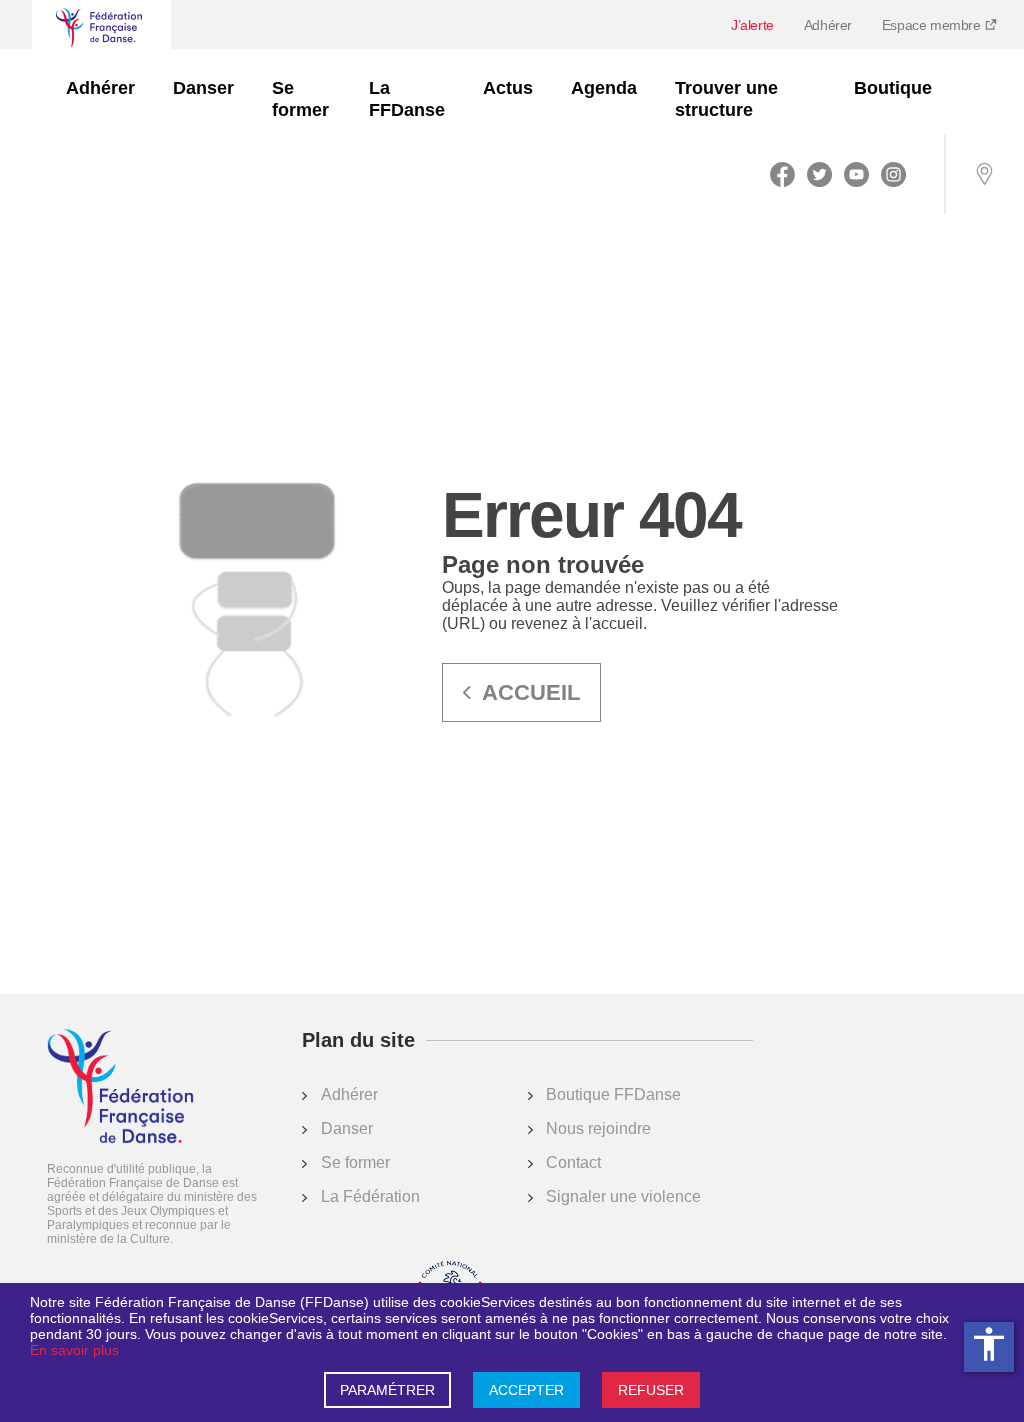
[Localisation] (984, 174)
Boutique (893, 88)
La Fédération (370, 1196)
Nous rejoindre (598, 1128)
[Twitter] (819, 174)
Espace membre (933, 25)
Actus (508, 88)
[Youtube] (856, 174)
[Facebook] (782, 174)
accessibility (989, 1344)
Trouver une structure (726, 99)
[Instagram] (893, 174)
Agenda (604, 88)
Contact (573, 1162)
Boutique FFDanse (613, 1094)
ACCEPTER (526, 1390)
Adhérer (828, 25)
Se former (300, 99)
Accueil (531, 692)
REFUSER (651, 1390)
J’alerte (752, 25)
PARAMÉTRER (387, 1390)
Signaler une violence (623, 1196)
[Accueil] (120, 1088)
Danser (203, 88)
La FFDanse (407, 99)
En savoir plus (74, 1350)
